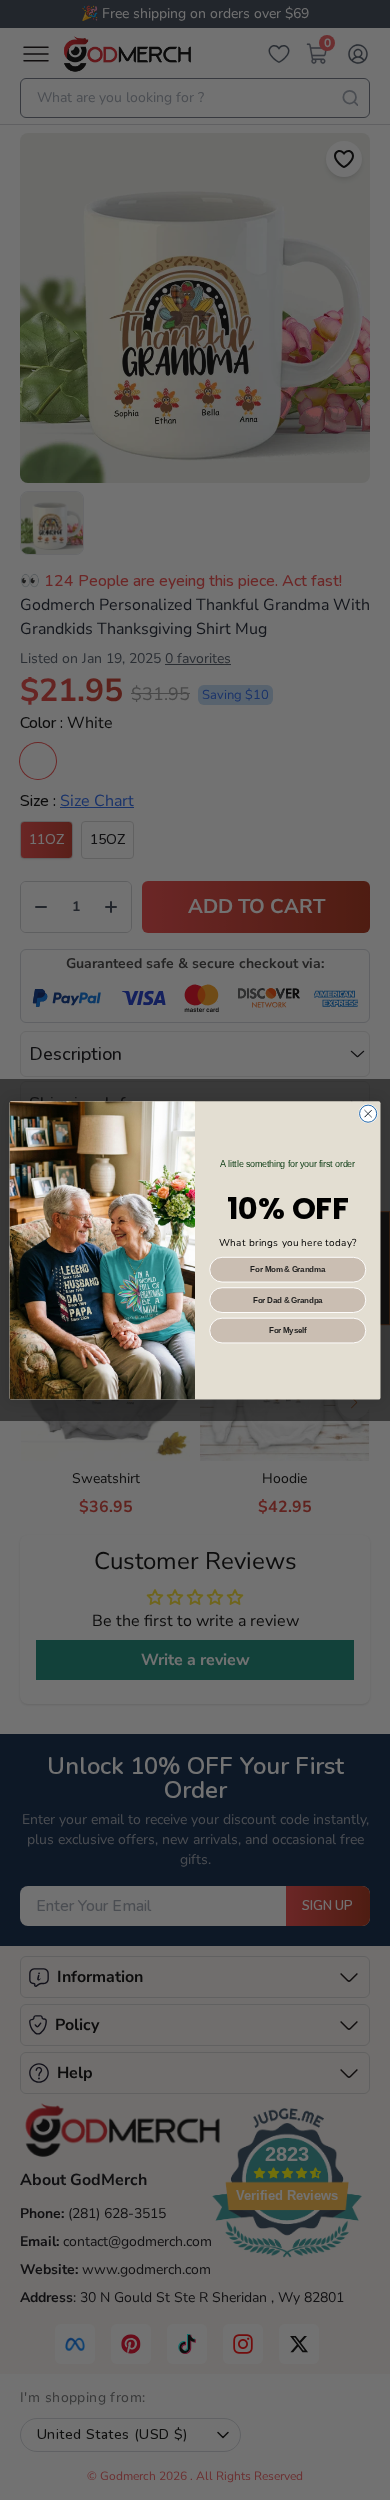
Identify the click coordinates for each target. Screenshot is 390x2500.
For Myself (288, 1330)
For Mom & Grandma (287, 1269)
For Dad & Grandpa (288, 1299)
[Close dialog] (368, 1113)
